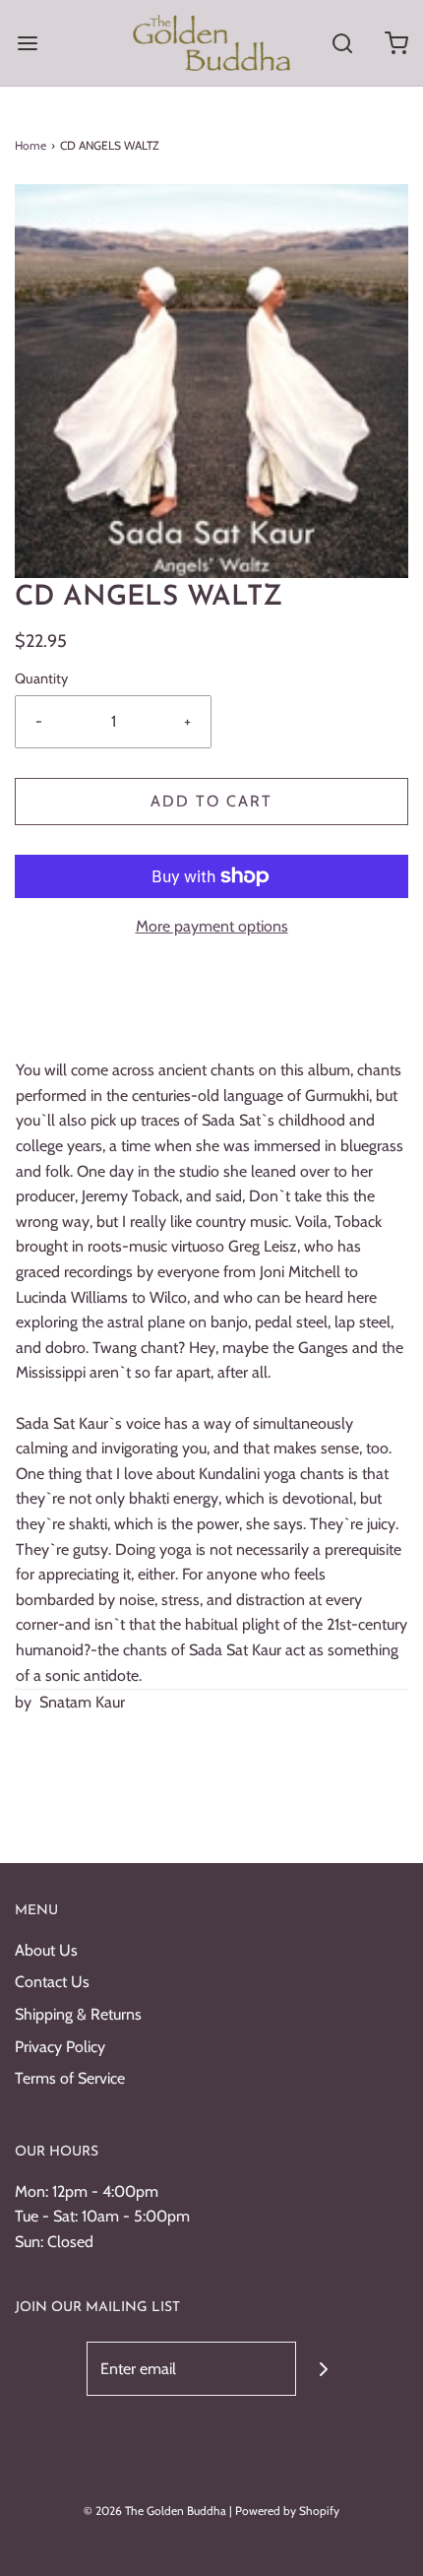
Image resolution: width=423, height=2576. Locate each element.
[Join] (323, 2369)
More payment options (212, 926)
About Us (46, 1950)
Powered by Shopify (287, 2511)
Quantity (41, 678)
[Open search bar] (342, 43)
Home (30, 145)
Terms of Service (70, 2078)
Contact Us (52, 1982)
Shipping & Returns (78, 2014)
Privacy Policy (60, 2047)
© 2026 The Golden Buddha (156, 2511)
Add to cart (211, 801)
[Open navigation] (27, 43)
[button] (211, 381)
